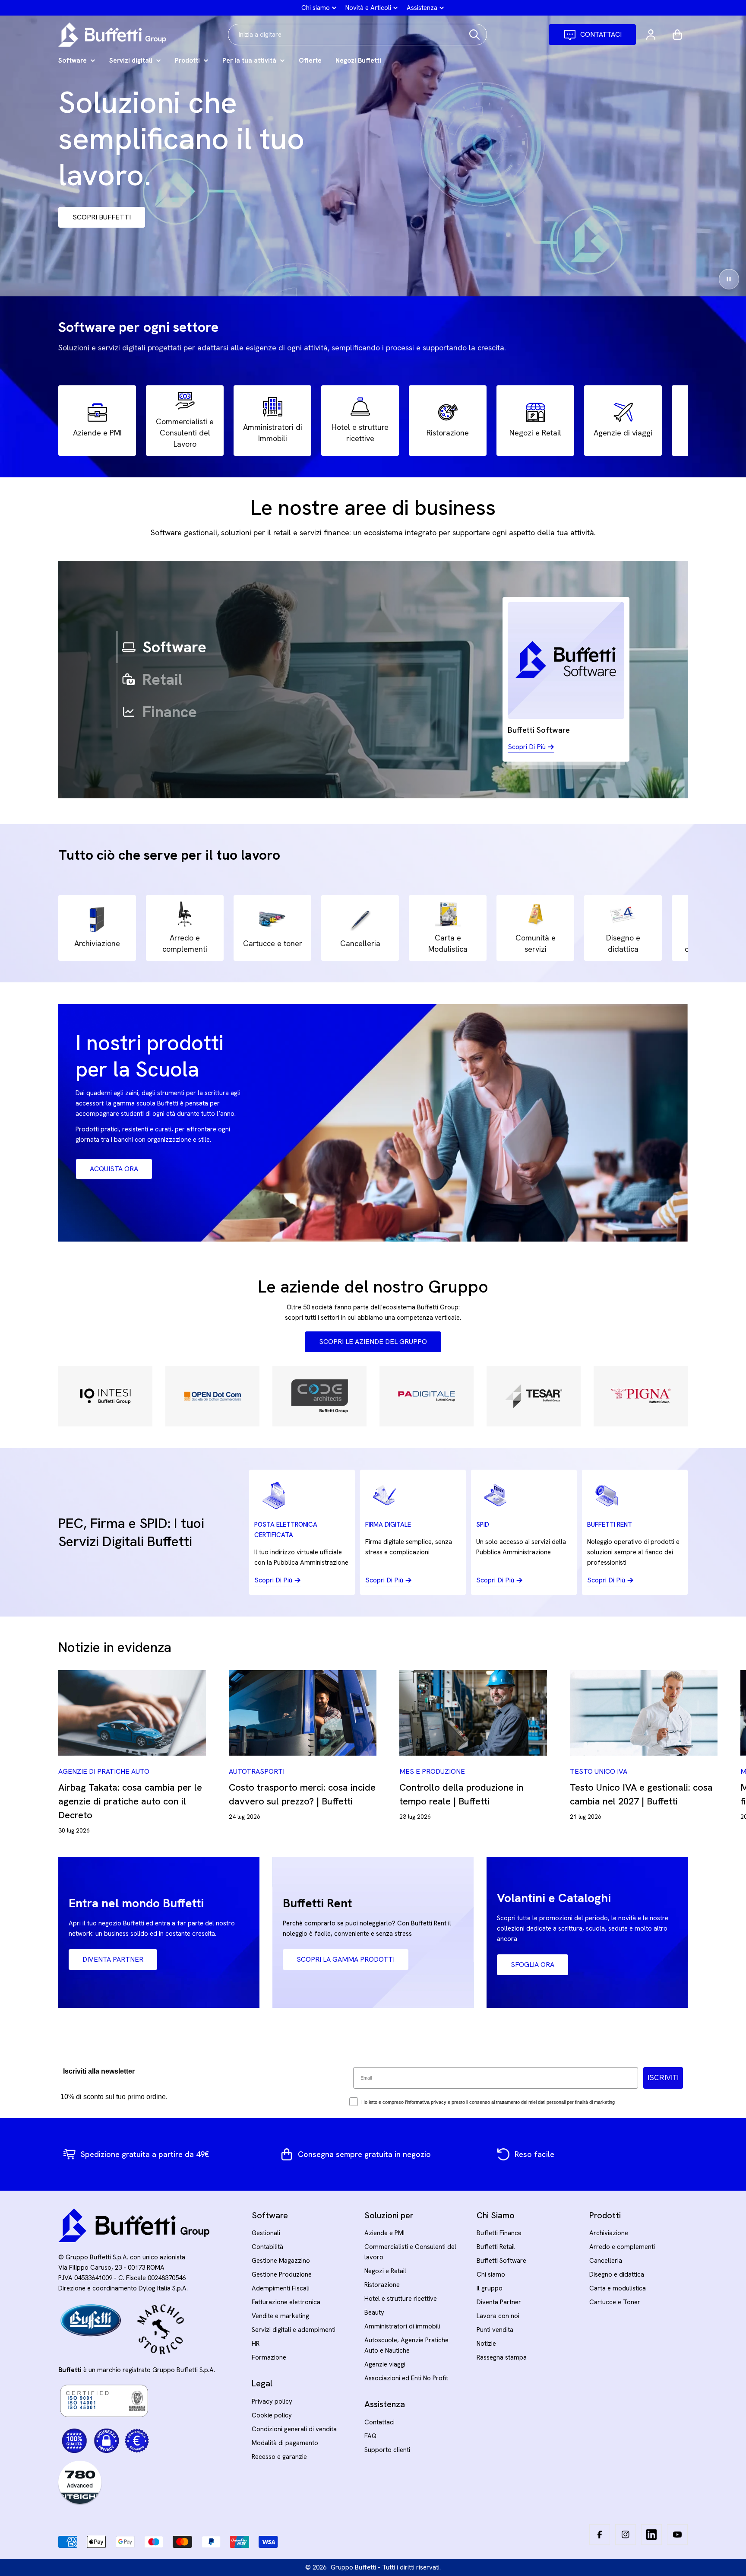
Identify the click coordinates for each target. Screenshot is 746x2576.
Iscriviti (373, 1450)
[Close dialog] (459, 1112)
